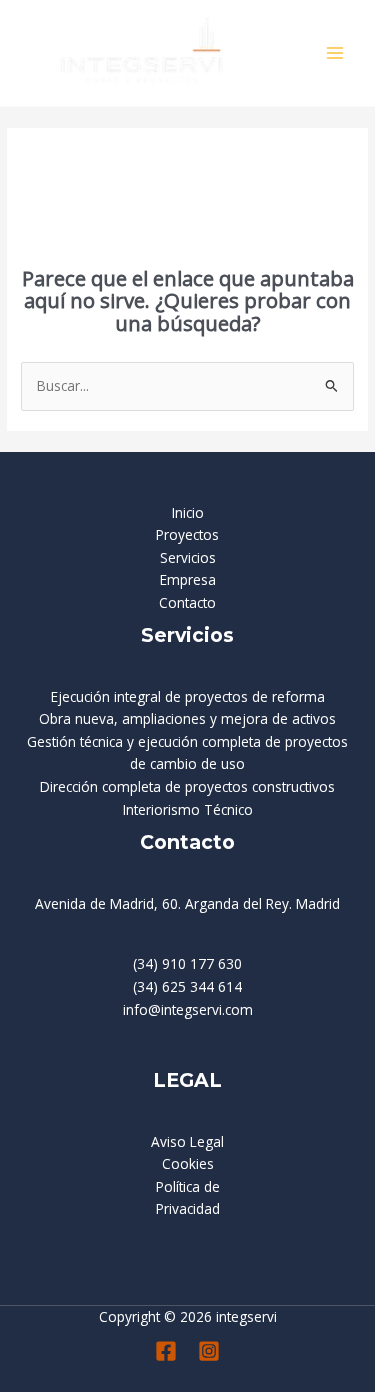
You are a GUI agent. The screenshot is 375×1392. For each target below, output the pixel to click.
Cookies (188, 1163)
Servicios (188, 557)
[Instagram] (209, 1351)
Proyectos (187, 534)
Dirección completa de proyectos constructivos (187, 786)
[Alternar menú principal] (335, 53)
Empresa (188, 579)
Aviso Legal (187, 1141)
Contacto (187, 602)
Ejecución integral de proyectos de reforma (188, 696)
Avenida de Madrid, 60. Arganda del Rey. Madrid (187, 903)
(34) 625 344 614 (187, 986)
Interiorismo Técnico (188, 809)
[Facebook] (166, 1351)
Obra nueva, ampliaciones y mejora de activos (187, 718)
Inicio (188, 512)
